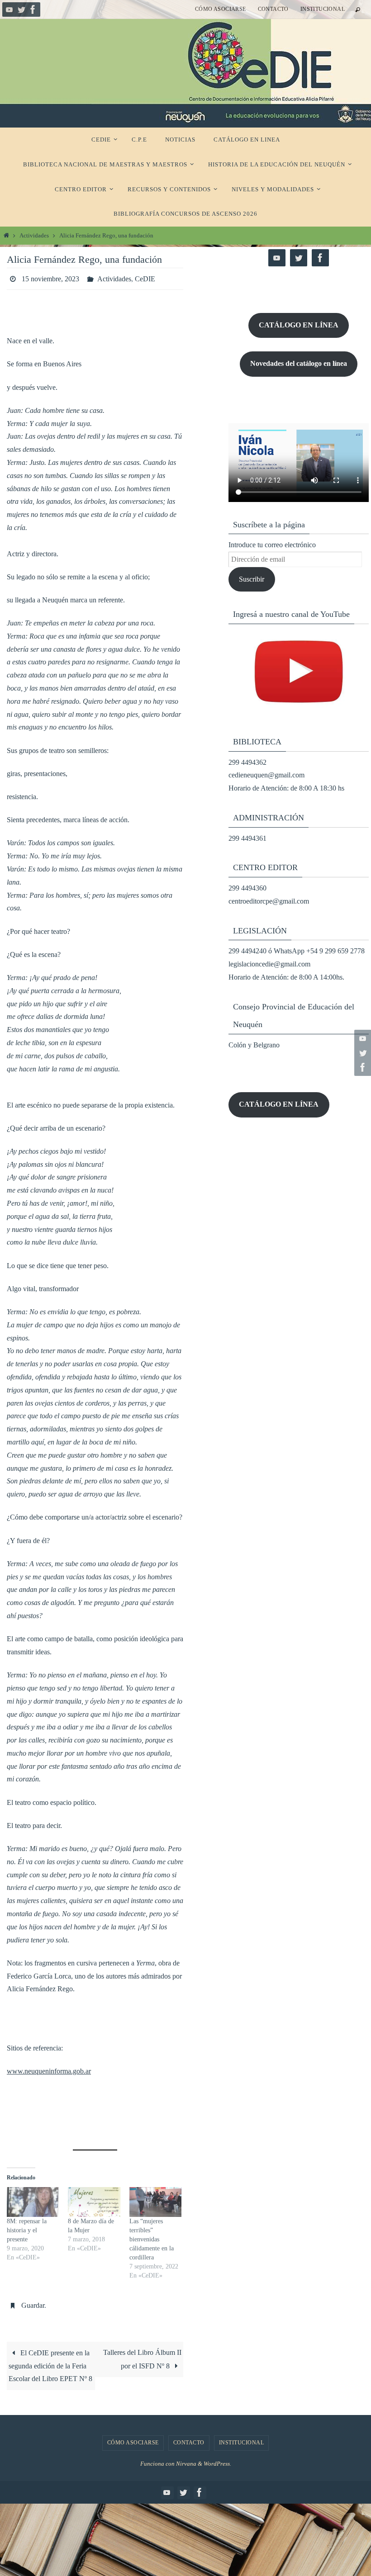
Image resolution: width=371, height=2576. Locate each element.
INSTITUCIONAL (323, 9)
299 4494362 (247, 762)
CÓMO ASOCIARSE (221, 9)
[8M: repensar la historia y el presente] (33, 2200)
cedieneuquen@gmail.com (266, 775)
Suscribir (252, 579)
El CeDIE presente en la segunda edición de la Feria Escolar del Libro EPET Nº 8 (50, 2361)
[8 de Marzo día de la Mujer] (94, 2200)
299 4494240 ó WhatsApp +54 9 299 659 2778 (297, 951)
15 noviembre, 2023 (50, 277)
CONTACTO (273, 9)
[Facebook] (33, 9)
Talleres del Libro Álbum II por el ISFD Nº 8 (142, 2354)
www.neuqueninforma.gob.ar (49, 2068)
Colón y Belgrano (254, 1045)
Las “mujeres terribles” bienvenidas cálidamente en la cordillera (152, 2237)
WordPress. (217, 2459)
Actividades (34, 236)
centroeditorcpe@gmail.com (269, 901)
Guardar (33, 2302)
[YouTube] (10, 9)
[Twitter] (21, 9)
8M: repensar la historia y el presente (27, 2228)
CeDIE (145, 277)
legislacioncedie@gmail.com (269, 964)
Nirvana (186, 2459)
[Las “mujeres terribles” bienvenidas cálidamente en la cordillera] (155, 2200)
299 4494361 (247, 838)
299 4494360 (247, 888)
